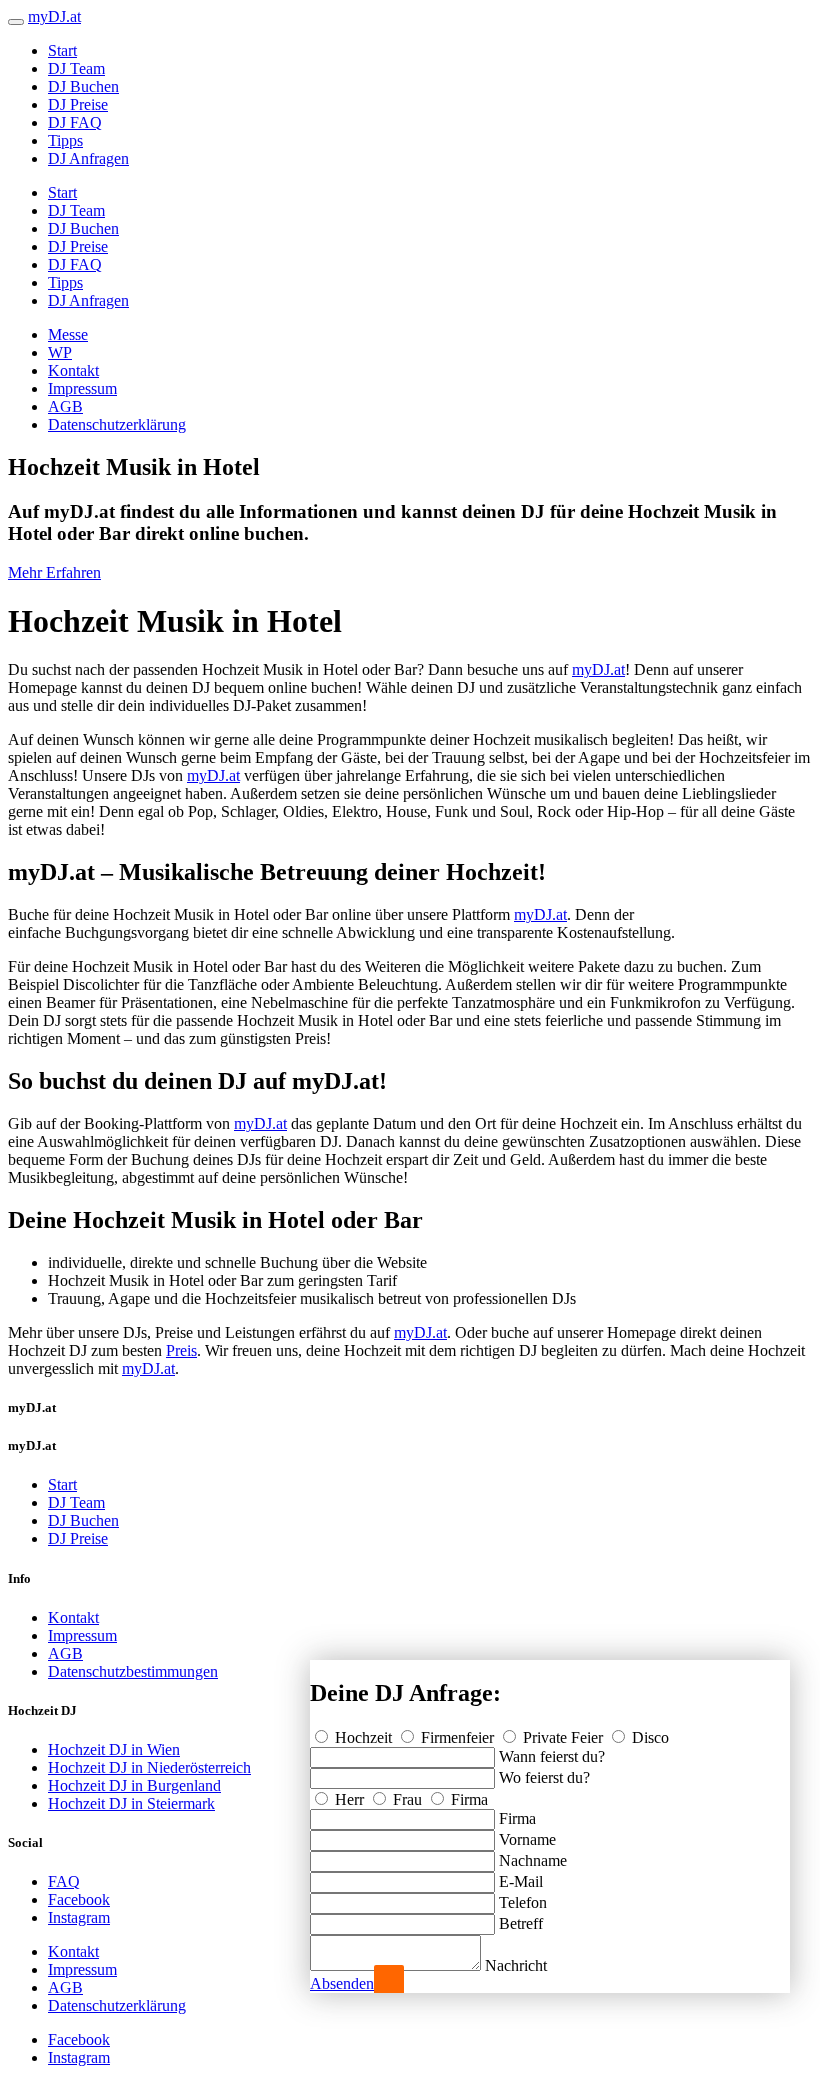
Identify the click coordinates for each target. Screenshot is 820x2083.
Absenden (342, 1983)
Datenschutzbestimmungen (133, 1671)
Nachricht (516, 1965)
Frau (407, 1799)
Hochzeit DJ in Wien (114, 1749)
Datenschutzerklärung (117, 424)
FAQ (64, 1881)
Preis (181, 1350)
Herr (349, 1799)
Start (62, 50)
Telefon (523, 1902)
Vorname (527, 1839)
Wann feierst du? (552, 1756)
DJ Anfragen (88, 158)
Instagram (79, 1917)
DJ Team (76, 68)
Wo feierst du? (544, 1777)
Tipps (65, 140)
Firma (467, 1799)
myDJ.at (598, 669)
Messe (68, 334)
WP (60, 352)
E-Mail (521, 1881)
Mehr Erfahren (54, 572)
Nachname (533, 1860)
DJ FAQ (75, 122)
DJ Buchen (83, 86)
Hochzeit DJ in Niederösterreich (149, 1767)
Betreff (521, 1923)
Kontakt (73, 370)
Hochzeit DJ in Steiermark (131, 1803)
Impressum (82, 388)
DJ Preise (78, 104)
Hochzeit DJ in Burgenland (134, 1785)
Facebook (79, 1899)
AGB (65, 406)
